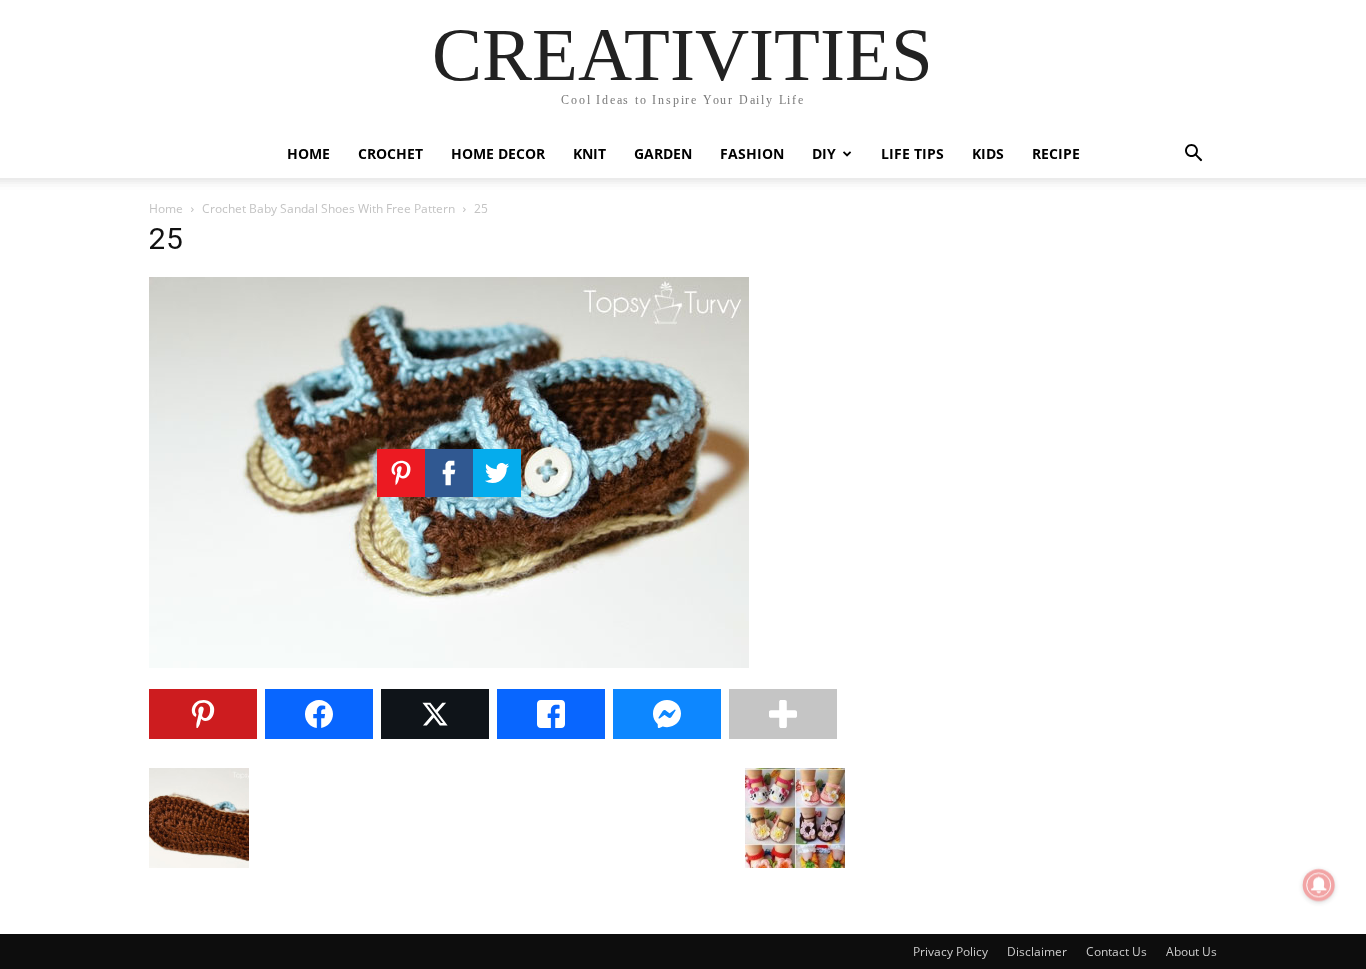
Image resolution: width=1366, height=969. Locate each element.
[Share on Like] (551, 714)
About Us (1191, 951)
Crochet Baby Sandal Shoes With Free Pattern (328, 208)
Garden (663, 153)
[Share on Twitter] (435, 714)
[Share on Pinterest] (203, 714)
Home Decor (498, 153)
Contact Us (1116, 951)
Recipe (1056, 153)
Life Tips (912, 153)
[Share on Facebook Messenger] (667, 714)
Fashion (752, 153)
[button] (1193, 155)
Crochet (390, 153)
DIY (824, 153)
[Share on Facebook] (319, 714)
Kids (988, 153)
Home (308, 153)
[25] (449, 662)
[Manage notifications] (1319, 885)
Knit (589, 153)
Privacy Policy (950, 951)
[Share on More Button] (783, 714)
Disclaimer (1037, 951)
